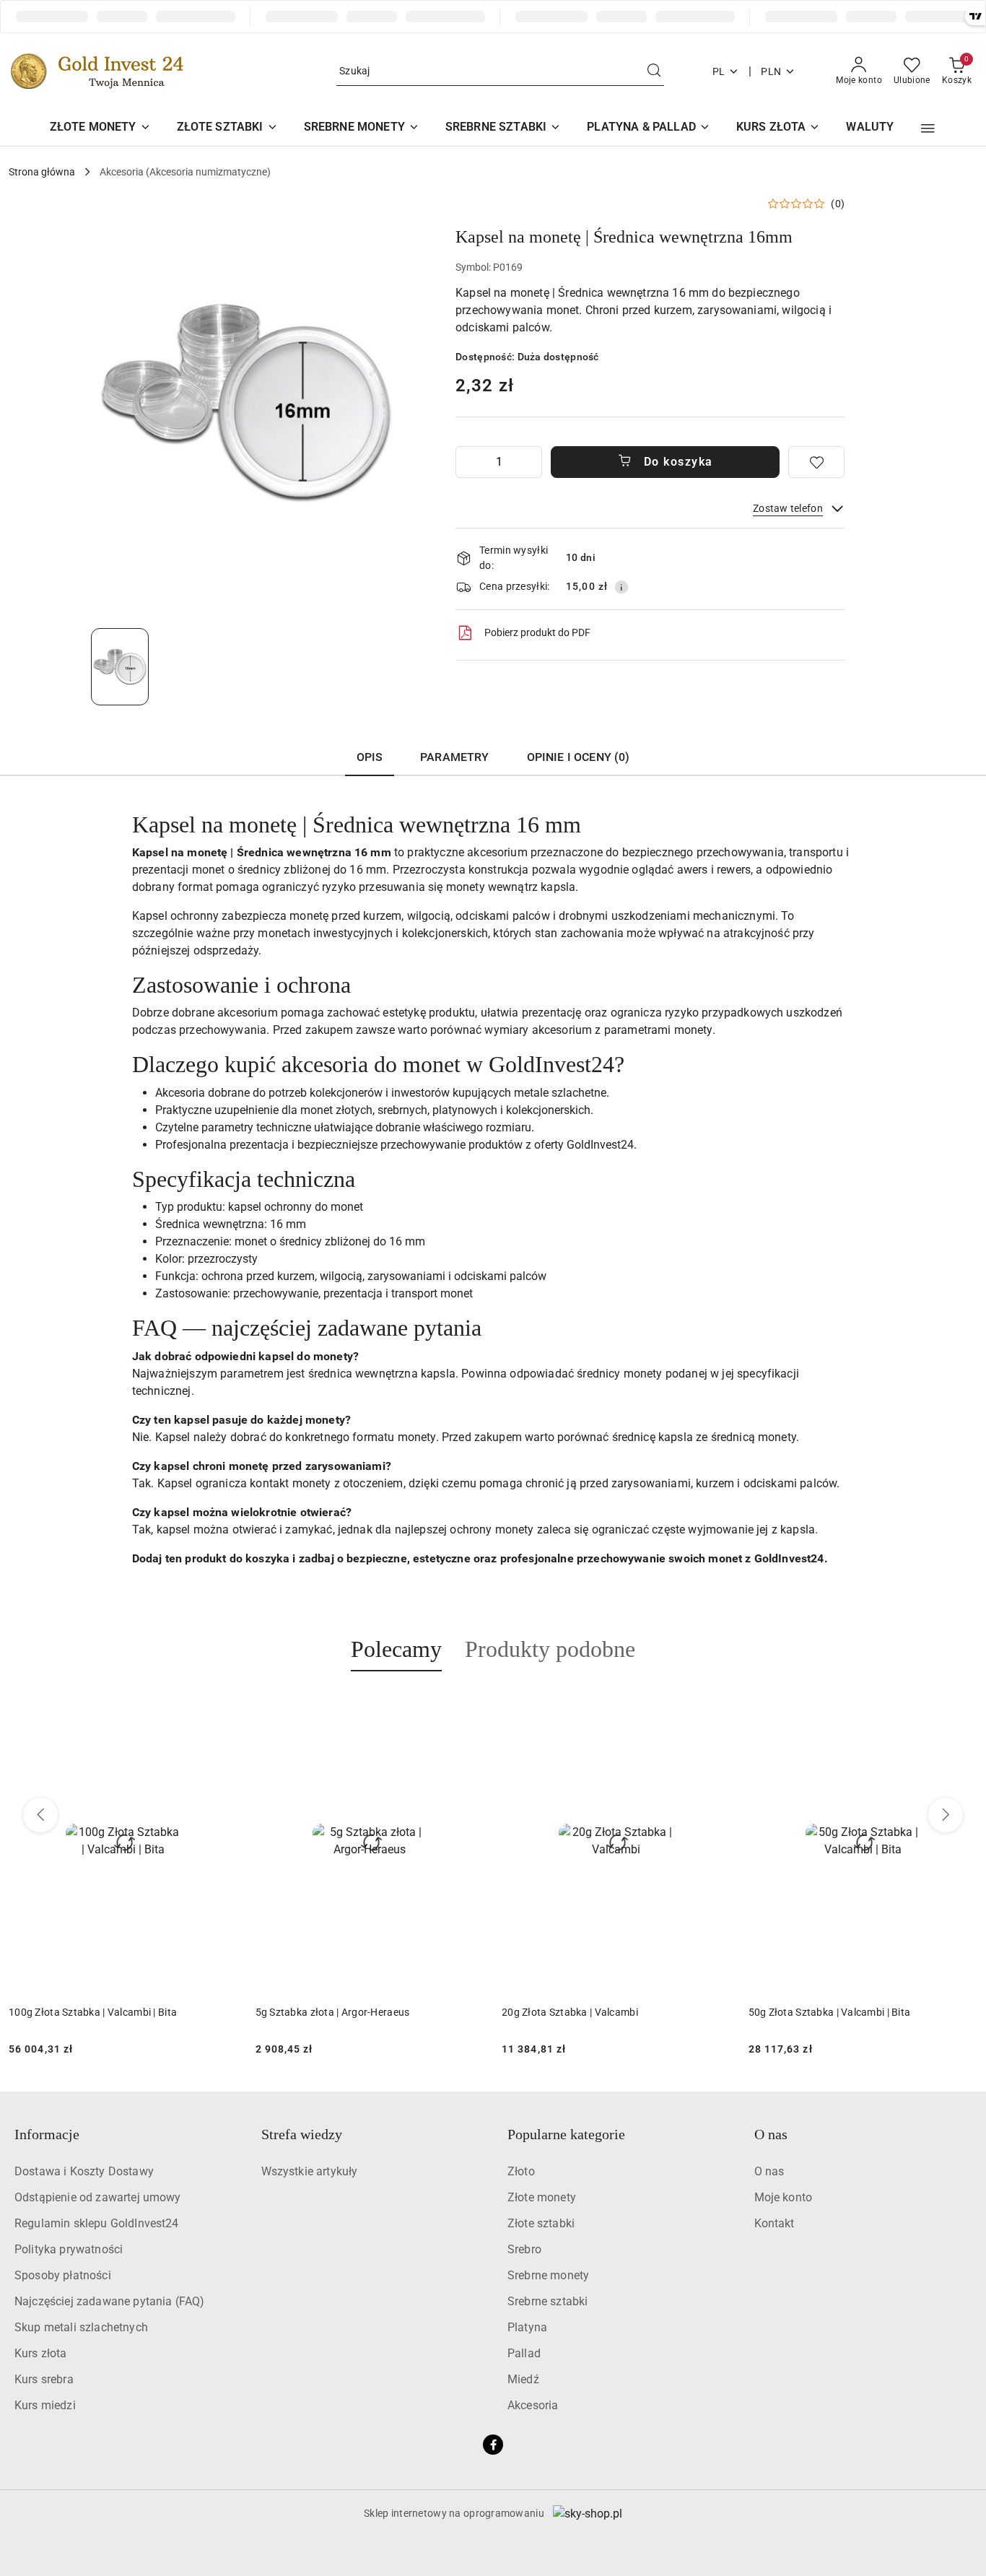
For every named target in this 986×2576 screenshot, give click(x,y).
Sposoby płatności (63, 2275)
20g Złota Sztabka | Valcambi (324, 2012)
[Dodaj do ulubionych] (816, 462)
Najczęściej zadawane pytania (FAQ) (109, 2301)
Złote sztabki (541, 2223)
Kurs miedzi (45, 2405)
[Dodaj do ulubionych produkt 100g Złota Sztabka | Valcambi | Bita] (961, 1705)
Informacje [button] (47, 2134)
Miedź (523, 2379)
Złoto (521, 2171)
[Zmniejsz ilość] (467, 462)
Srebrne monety (548, 2275)
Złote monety (542, 2197)
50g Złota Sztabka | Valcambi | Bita (583, 2012)
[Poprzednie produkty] (40, 1815)
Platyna (527, 2327)
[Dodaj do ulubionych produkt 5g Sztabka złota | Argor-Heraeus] (222, 1705)
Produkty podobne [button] (550, 1649)
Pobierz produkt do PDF (537, 632)
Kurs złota (41, 2353)
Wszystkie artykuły (310, 2171)
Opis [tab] (370, 757)
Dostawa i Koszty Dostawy (84, 2171)
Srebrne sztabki (547, 2301)
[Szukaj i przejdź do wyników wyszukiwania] (654, 71)
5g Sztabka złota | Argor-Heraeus (86, 2012)
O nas (769, 2171)
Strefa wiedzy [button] (302, 2134)
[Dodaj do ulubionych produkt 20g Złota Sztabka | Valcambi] (468, 1705)
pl (719, 71)
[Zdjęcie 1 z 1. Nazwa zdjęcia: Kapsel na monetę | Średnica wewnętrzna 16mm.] (120, 666)
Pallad (524, 2353)
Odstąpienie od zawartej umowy (98, 2197)
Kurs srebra (44, 2379)
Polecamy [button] (396, 1649)
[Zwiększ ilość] (531, 462)
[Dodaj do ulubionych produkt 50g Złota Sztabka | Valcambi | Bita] (715, 1705)
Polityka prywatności (69, 2249)
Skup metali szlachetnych (81, 2327)
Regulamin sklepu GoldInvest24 (97, 2223)
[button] (928, 129)
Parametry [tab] (454, 757)
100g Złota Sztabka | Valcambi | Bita (833, 2012)
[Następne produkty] (946, 1815)
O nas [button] (771, 2134)
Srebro (524, 2249)
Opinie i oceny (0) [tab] (579, 757)
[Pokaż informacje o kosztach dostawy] (621, 587)
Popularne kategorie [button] (566, 2134)
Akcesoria (533, 2405)
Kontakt (775, 2223)
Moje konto (784, 2197)
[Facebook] (493, 2445)
